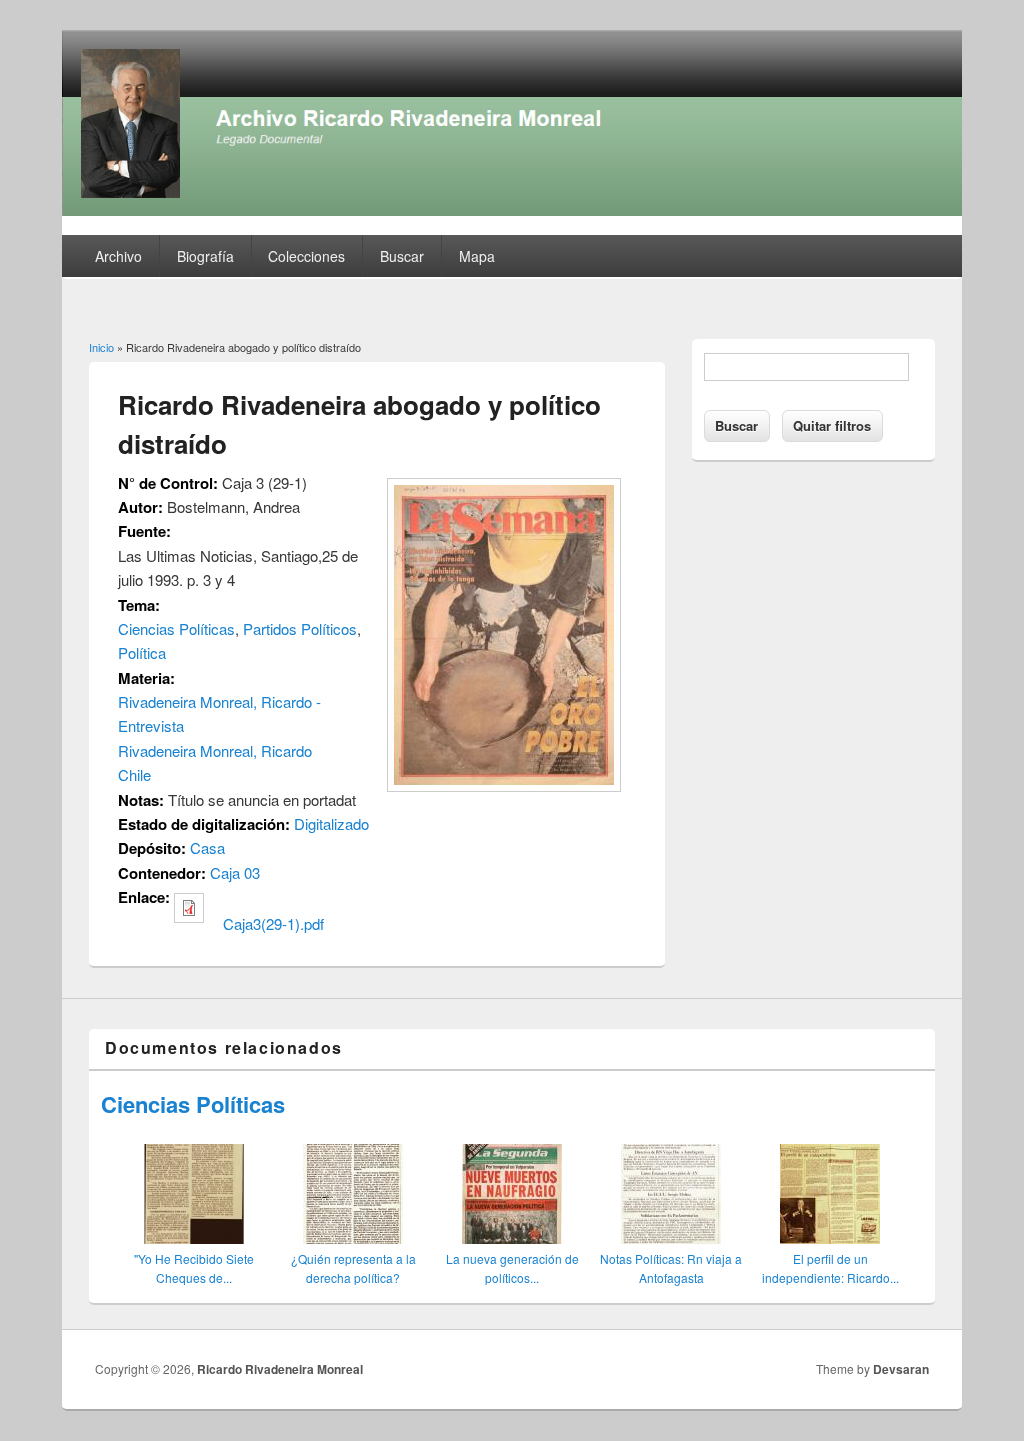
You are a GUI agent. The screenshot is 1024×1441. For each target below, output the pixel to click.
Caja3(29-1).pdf (273, 923)
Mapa (477, 256)
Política (142, 652)
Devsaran (901, 1369)
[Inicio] (512, 209)
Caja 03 (235, 872)
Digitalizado (331, 823)
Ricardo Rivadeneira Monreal (280, 1369)
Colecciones (306, 256)
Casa (207, 847)
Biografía (205, 256)
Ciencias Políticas (176, 628)
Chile (134, 774)
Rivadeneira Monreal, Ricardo (215, 750)
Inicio (101, 347)
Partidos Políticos (300, 628)
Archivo (118, 256)
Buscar (402, 256)
